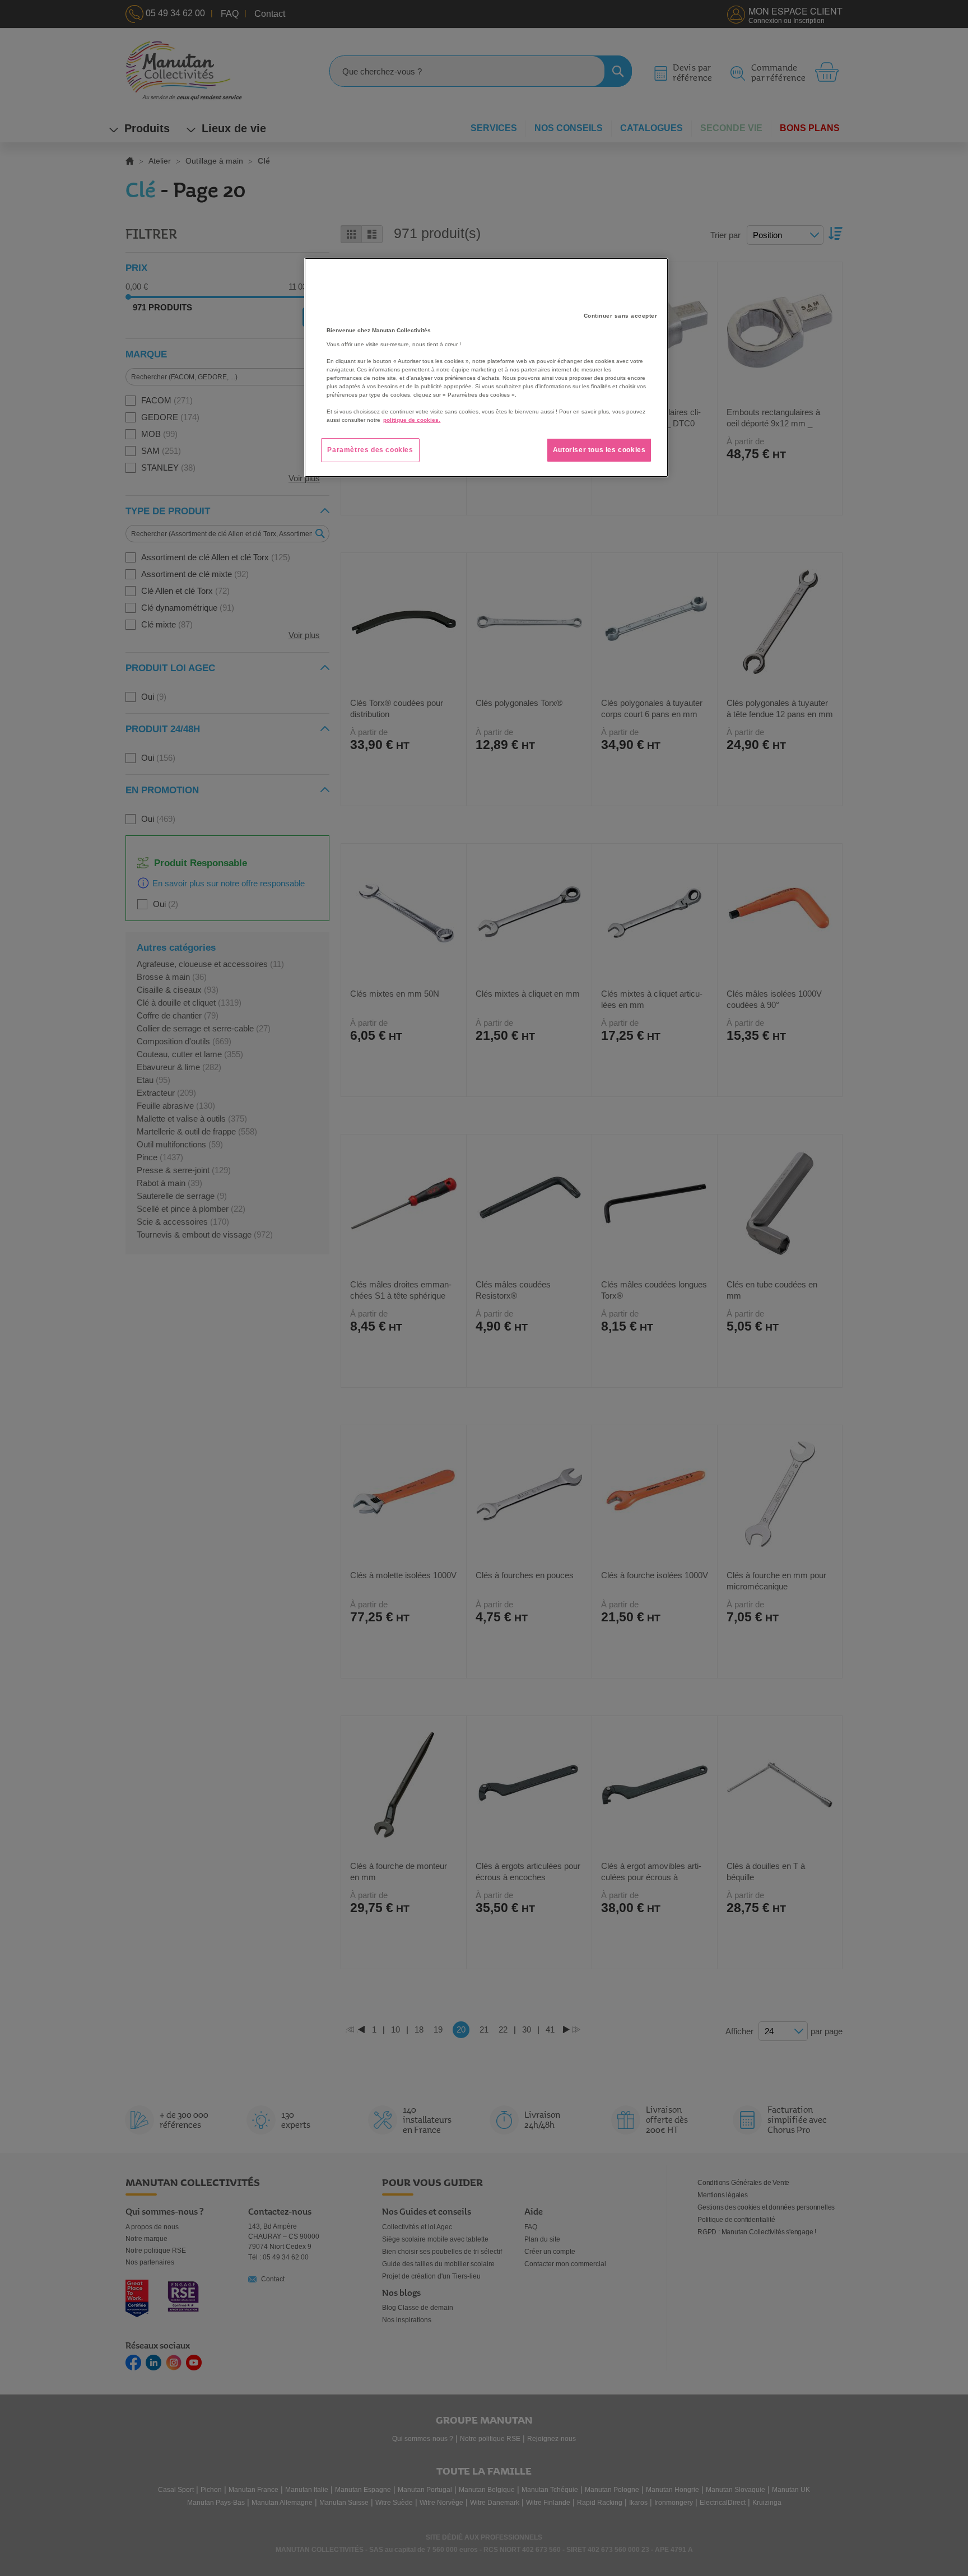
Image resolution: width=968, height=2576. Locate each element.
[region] (486, 368)
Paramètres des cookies (370, 450)
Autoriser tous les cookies (599, 450)
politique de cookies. (412, 420)
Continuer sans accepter (621, 316)
